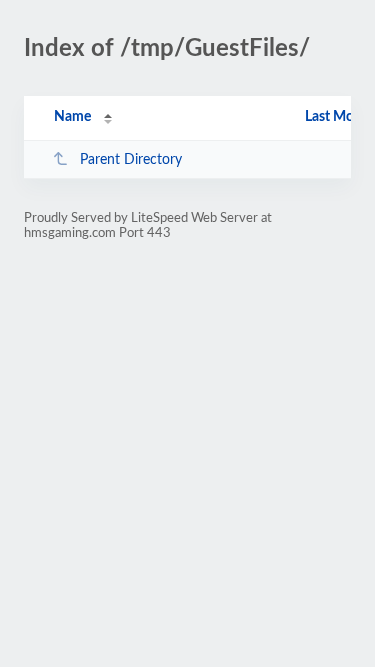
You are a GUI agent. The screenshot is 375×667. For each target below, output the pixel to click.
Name (72, 117)
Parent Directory (131, 160)
